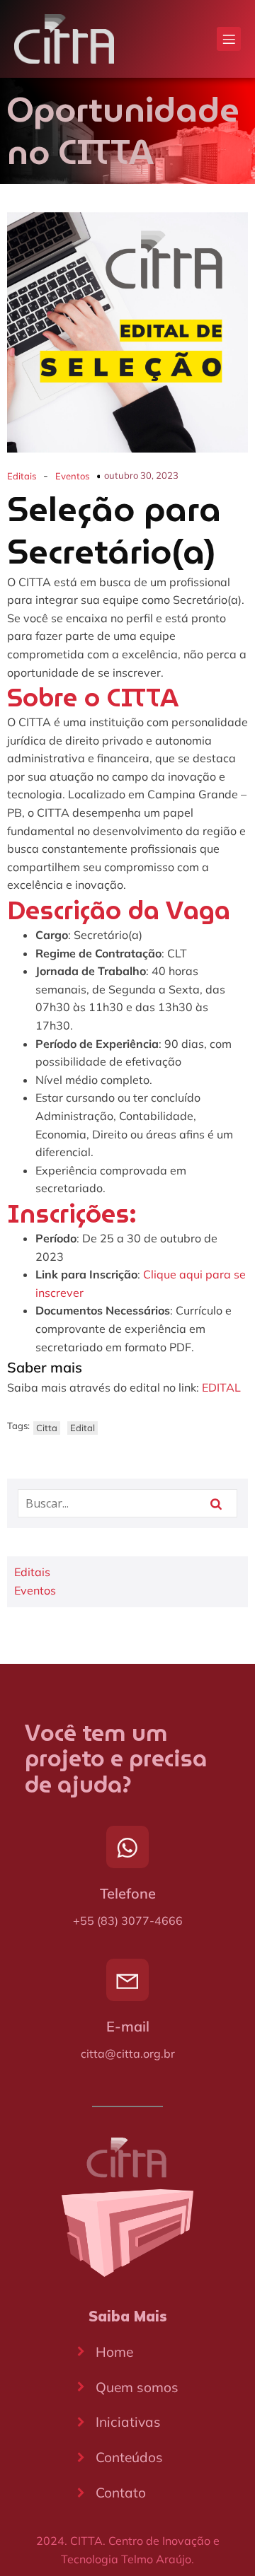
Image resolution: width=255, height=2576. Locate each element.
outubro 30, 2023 (141, 475)
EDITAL (221, 1387)
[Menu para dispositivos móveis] (229, 39)
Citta (47, 1428)
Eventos (72, 476)
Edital (83, 1428)
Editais (22, 476)
